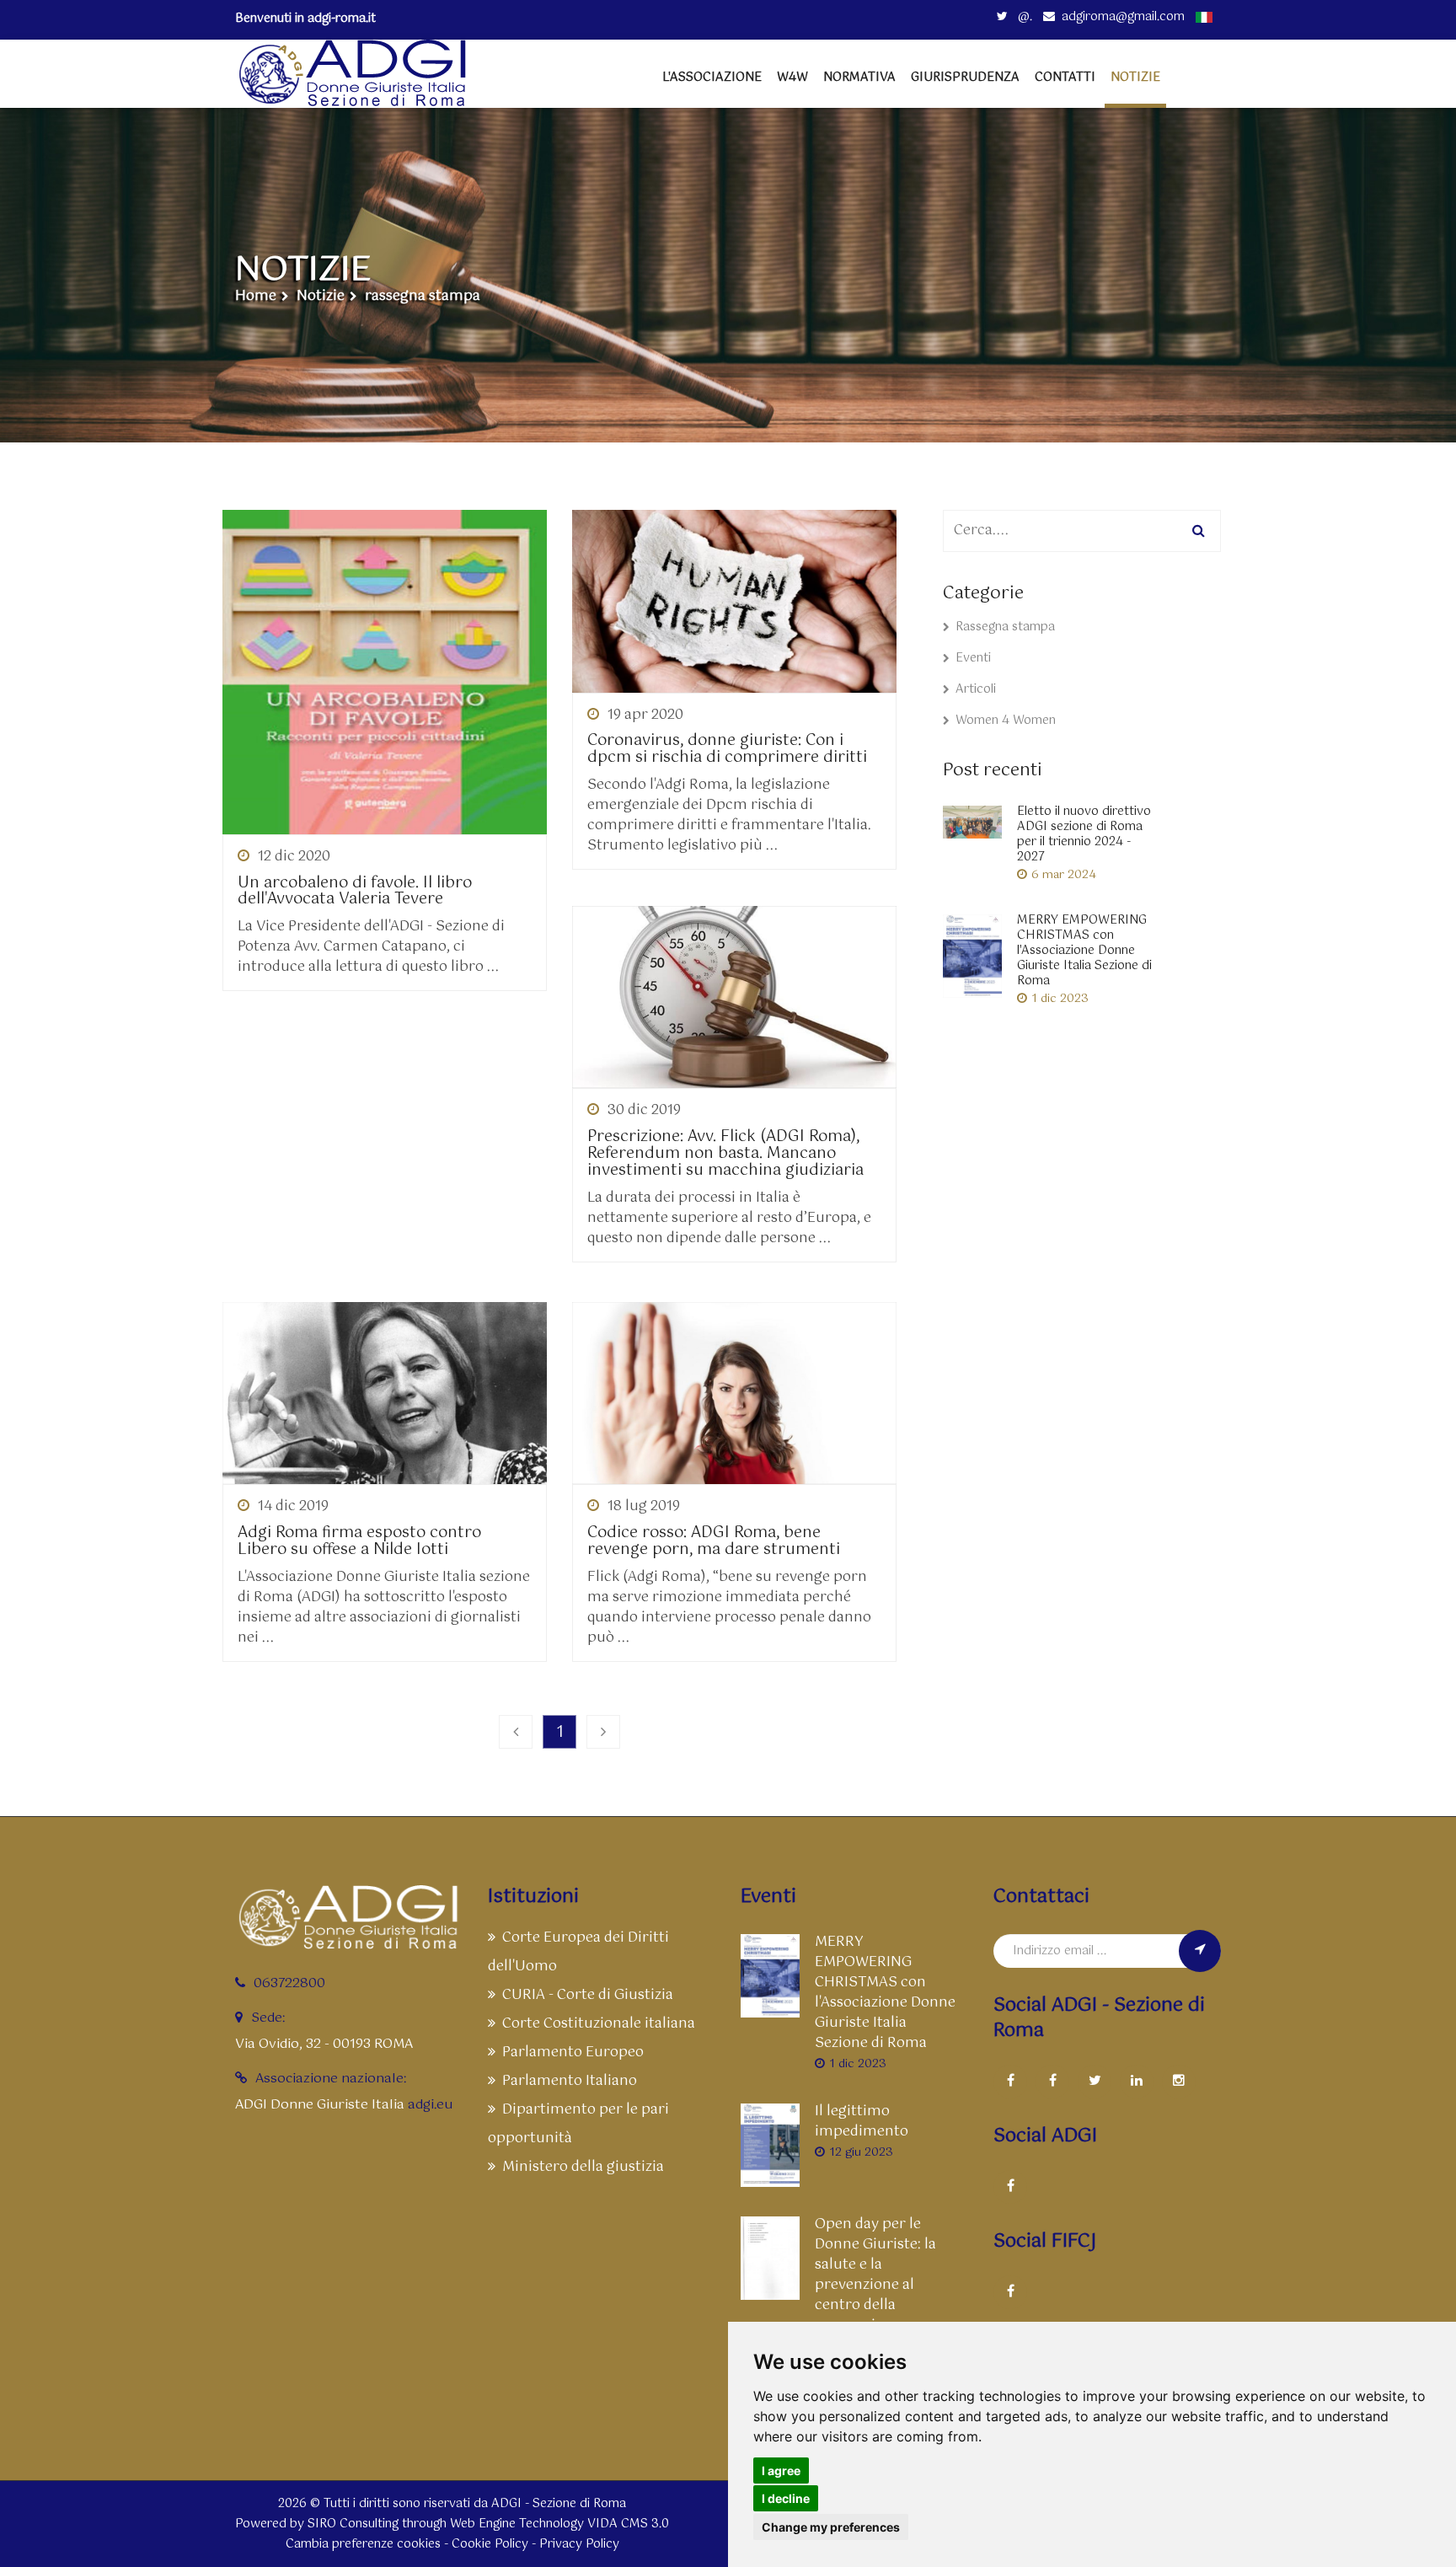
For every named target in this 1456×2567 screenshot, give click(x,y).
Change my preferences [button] (831, 2527)
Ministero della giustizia (583, 2167)
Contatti (1065, 78)
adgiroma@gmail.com (1123, 17)
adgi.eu (430, 2105)
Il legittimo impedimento (862, 2122)
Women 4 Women (1006, 721)
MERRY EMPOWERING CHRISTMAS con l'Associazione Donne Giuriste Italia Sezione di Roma (1084, 951)
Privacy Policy (579, 2544)
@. (1023, 17)
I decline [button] (786, 2498)
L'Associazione (712, 78)
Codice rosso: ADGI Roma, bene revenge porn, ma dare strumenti (714, 1542)
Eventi (973, 658)
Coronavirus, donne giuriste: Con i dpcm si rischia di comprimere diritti (727, 750)
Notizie (321, 297)
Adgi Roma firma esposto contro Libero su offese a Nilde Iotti (359, 1542)
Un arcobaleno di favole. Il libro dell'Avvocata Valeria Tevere (355, 892)
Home (256, 297)
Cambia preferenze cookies (363, 2544)
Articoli (976, 689)
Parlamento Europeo (573, 2053)
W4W (792, 78)
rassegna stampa (423, 297)
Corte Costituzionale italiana (599, 2024)
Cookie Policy (490, 2544)
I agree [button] (781, 2471)
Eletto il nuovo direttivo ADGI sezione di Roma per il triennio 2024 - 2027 (1084, 834)
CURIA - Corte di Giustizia (588, 1995)
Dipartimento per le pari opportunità (578, 2124)
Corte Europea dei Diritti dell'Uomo (578, 1952)
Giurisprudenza (965, 78)
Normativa (859, 78)
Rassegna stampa (1005, 627)
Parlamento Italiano (570, 2081)
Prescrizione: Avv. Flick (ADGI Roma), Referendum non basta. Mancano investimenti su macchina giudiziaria (725, 1154)
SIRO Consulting (353, 2524)
